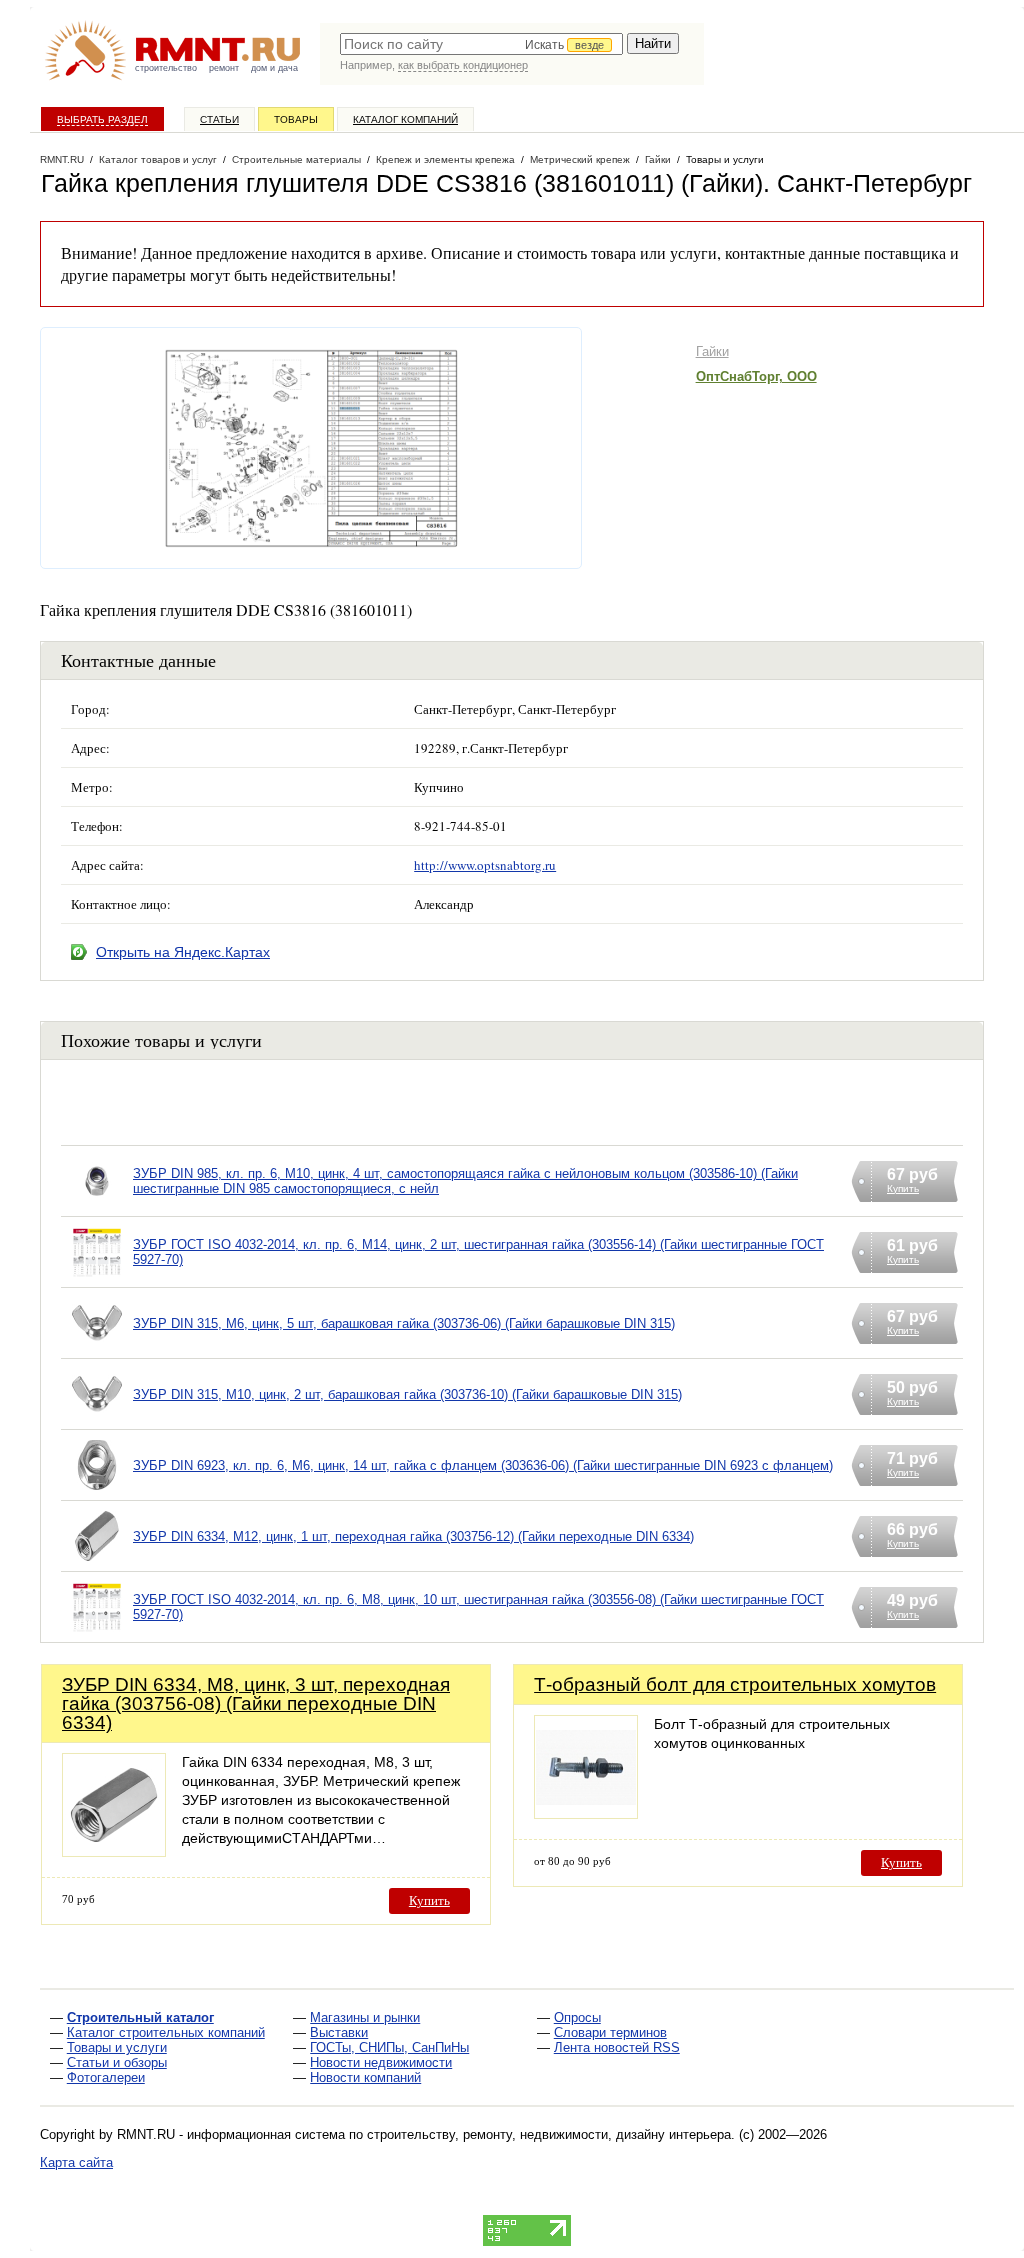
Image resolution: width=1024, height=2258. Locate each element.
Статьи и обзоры (117, 2062)
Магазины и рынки (365, 2017)
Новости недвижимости (381, 2062)
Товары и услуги (117, 2047)
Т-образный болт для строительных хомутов (735, 1684)
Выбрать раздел (102, 119)
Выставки (339, 2032)
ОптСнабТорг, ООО (756, 376)
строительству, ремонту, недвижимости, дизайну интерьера (549, 2134)
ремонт (224, 68)
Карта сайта (76, 2162)
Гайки (712, 351)
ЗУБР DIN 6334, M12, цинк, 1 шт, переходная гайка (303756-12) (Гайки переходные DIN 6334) (413, 1536)
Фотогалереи (106, 2077)
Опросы (577, 2017)
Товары (296, 119)
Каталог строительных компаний (166, 2032)
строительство (166, 68)
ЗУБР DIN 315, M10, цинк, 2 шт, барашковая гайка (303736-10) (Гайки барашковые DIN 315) (407, 1394)
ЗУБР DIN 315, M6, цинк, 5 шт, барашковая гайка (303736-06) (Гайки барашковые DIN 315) (404, 1323)
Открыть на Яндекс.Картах (183, 952)
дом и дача (274, 68)
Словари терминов (610, 2032)
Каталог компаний (405, 119)
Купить (429, 1900)
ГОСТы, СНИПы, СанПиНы (389, 2047)
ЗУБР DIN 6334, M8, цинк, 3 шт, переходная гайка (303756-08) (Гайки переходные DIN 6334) (256, 1703)
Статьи (219, 119)
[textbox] (481, 44)
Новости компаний (365, 2077)
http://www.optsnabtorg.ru (485, 865)
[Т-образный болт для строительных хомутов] (586, 1813)
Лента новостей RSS (617, 2047)
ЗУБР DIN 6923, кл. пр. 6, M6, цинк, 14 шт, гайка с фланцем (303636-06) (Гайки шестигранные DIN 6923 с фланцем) (483, 1465)
